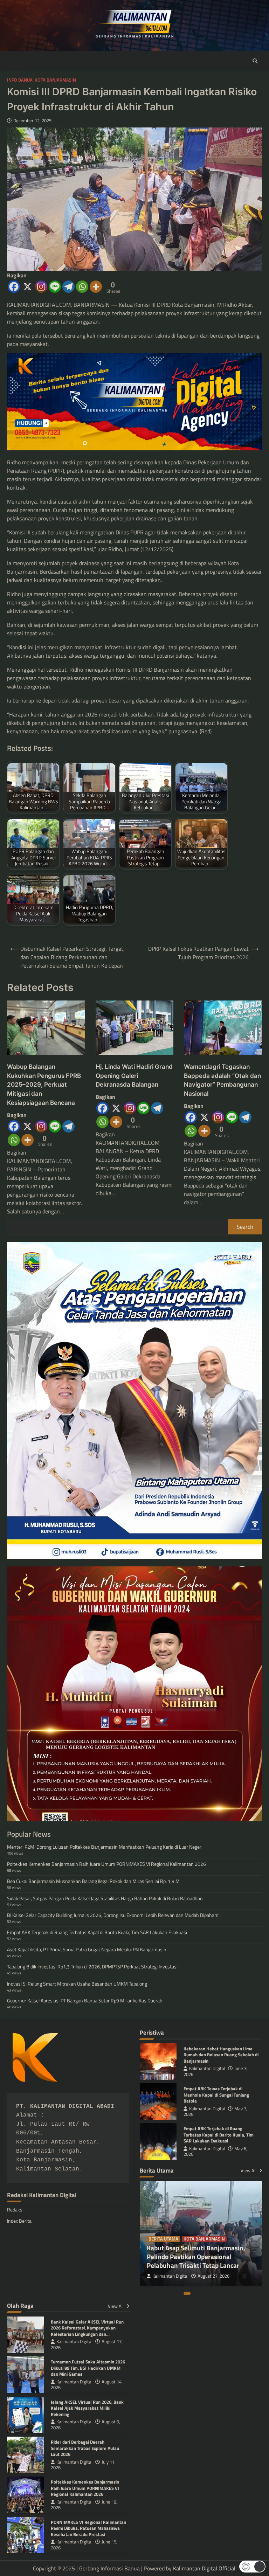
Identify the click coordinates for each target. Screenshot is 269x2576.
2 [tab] (196, 2293)
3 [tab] (203, 2293)
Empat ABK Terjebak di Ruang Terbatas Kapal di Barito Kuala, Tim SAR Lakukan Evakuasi (97, 1932)
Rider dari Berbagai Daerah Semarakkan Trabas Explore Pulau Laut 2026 (85, 2448)
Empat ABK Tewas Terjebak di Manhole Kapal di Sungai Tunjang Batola (216, 2095)
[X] (27, 287)
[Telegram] (68, 287)
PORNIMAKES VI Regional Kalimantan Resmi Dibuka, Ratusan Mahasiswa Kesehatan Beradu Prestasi (88, 2528)
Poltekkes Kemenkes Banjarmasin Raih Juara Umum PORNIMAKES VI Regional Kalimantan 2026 (106, 1864)
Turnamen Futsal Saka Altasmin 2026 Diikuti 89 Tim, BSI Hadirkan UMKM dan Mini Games (88, 2368)
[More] (96, 287)
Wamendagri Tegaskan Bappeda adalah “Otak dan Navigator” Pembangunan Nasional (222, 1080)
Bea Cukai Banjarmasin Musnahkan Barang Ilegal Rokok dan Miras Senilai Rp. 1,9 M (93, 1881)
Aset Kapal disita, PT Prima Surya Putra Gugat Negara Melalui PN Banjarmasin (87, 1949)
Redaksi (15, 2210)
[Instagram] (41, 287)
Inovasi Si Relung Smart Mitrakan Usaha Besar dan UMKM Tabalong (77, 1984)
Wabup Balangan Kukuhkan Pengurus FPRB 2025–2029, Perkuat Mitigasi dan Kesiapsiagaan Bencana (44, 1085)
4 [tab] (210, 2293)
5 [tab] (217, 2293)
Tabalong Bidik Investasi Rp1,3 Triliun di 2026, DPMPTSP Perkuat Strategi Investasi (92, 1966)
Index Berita (19, 2221)
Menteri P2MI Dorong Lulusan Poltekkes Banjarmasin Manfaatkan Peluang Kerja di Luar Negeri (105, 1847)
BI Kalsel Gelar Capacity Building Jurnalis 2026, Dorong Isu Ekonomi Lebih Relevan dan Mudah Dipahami (113, 1915)
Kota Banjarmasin (55, 80)
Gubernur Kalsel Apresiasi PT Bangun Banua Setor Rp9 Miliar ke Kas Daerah (85, 2000)
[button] (252, 2567)
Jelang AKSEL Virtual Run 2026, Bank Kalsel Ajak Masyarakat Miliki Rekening (87, 2408)
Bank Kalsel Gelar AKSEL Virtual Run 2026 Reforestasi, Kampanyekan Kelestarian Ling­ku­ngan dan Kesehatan (87, 2331)
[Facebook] (14, 287)
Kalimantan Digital (207, 2068)
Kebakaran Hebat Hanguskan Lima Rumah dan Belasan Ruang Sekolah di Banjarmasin (221, 2055)
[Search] (255, 61)
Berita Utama (163, 2239)
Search (245, 1227)
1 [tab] (187, 2293)
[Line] (55, 287)
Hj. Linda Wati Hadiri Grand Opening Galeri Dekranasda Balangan (134, 1076)
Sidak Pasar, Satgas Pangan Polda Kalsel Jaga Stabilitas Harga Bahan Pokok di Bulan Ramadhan (105, 1898)
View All (249, 2170)
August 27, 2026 (213, 2276)
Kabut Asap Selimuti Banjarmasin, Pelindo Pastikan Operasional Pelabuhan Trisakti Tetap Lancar (196, 2256)
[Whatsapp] (82, 287)
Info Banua (20, 80)
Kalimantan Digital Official (204, 2568)
